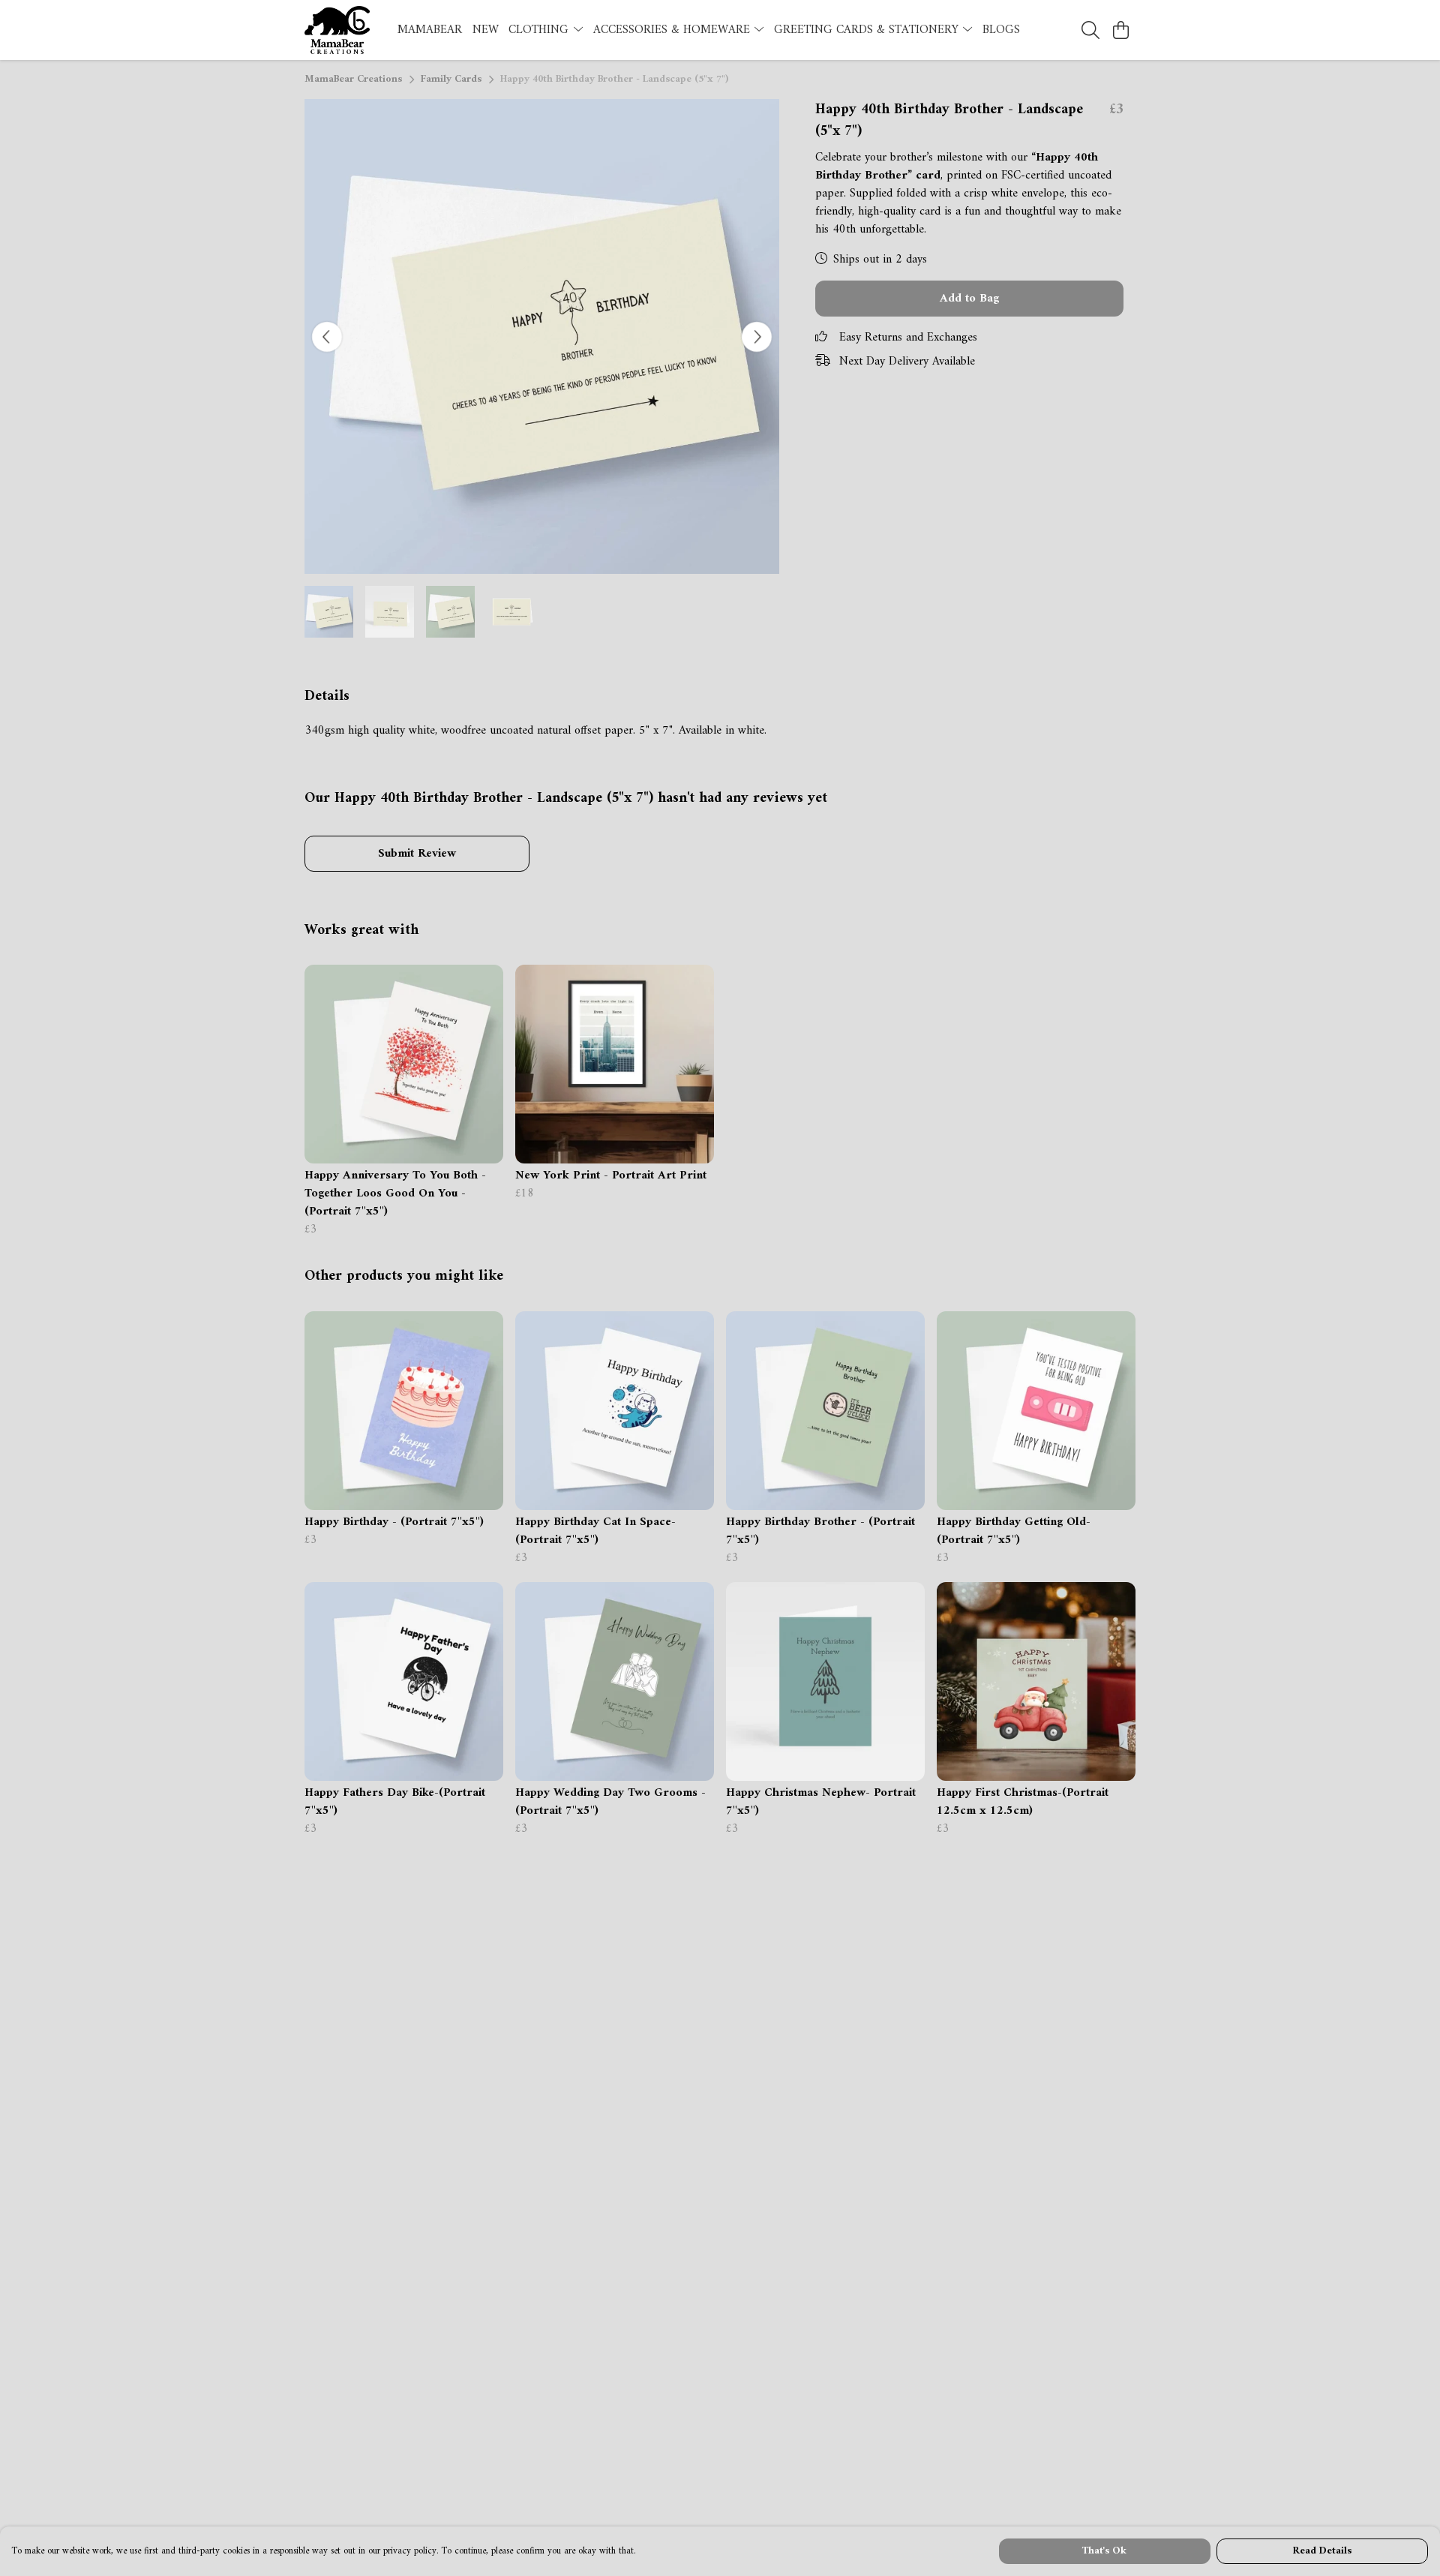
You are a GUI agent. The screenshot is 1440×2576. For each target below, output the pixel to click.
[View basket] (1120, 30)
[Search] (1090, 30)
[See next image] (757, 337)
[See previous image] (327, 337)
